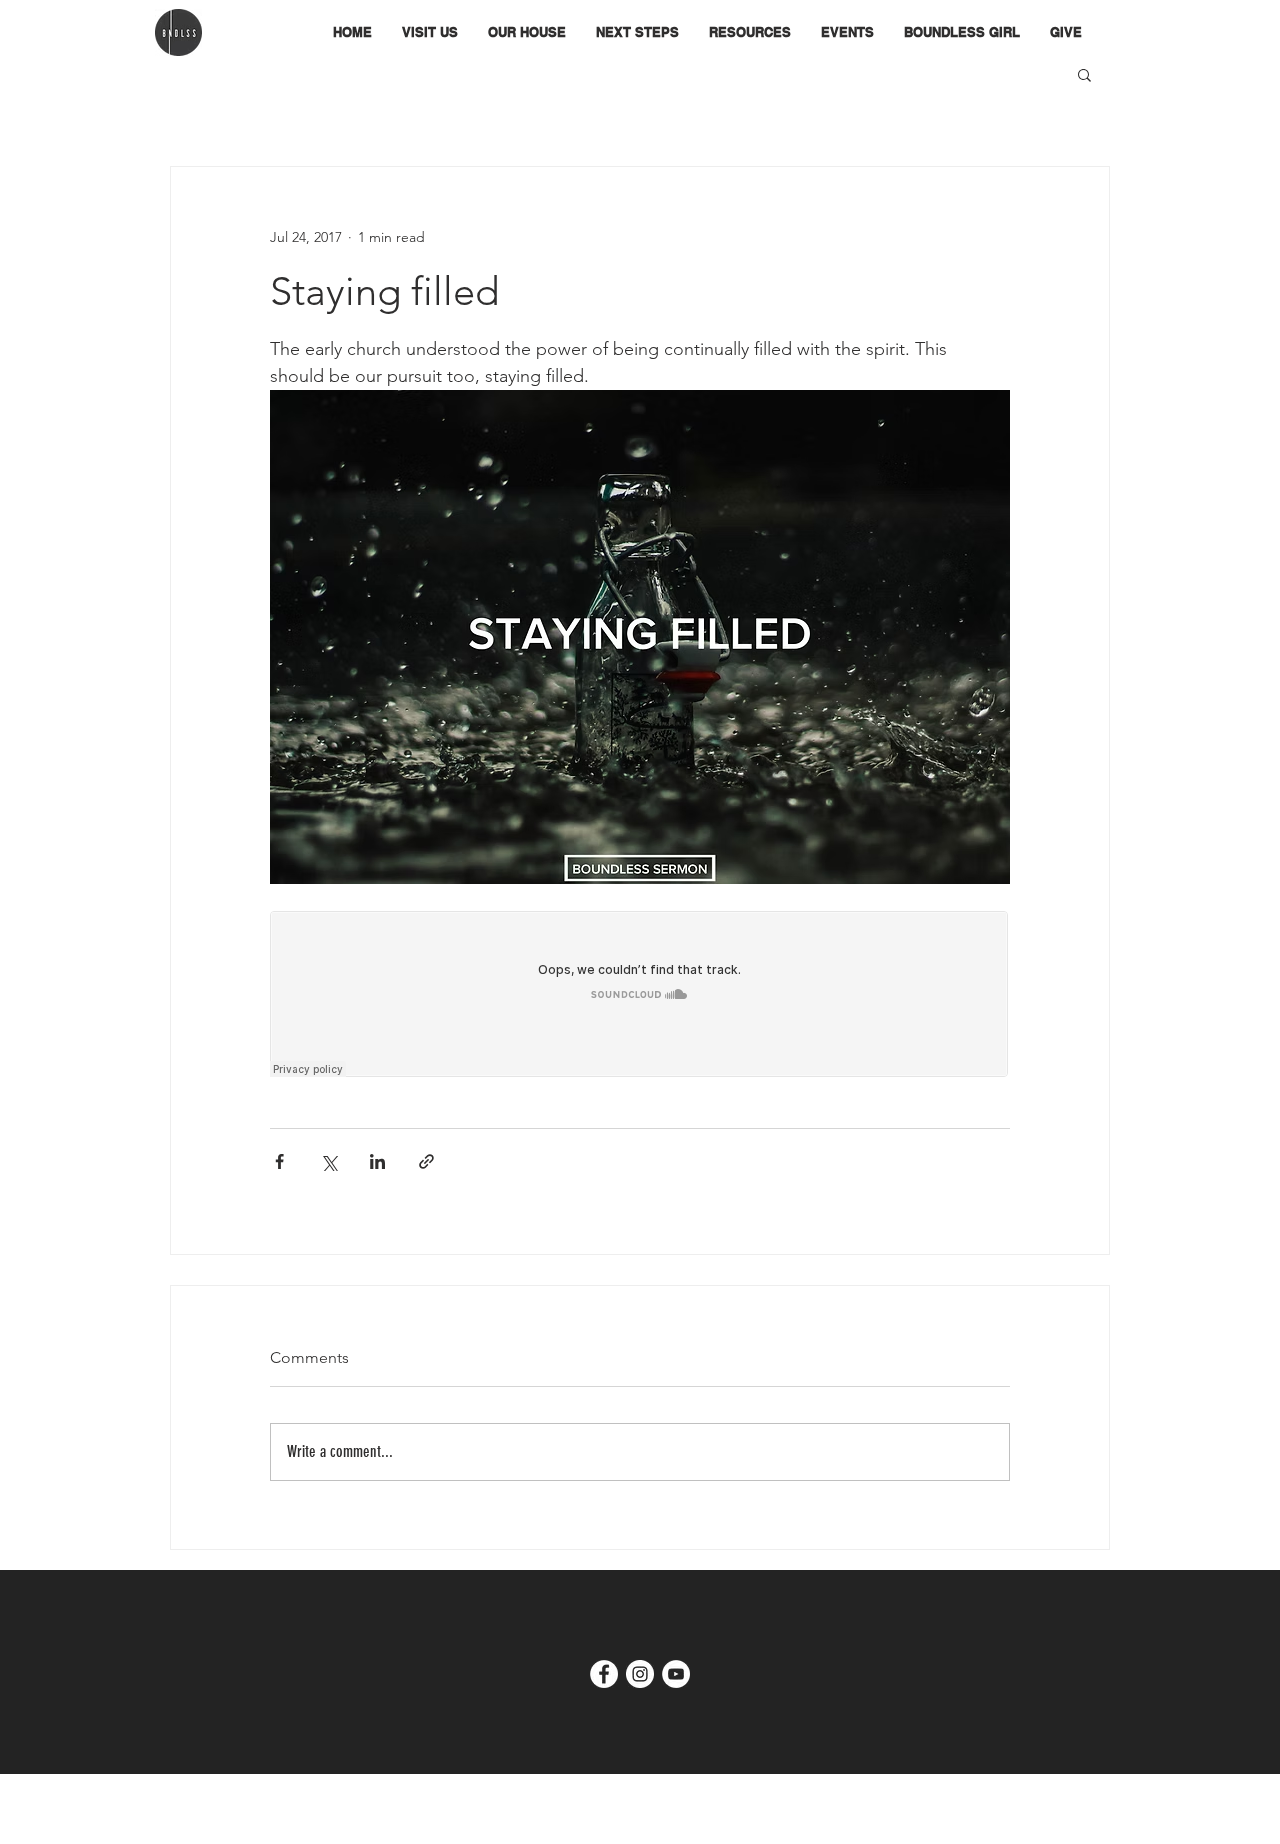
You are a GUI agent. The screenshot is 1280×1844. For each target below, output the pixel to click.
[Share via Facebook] (279, 1161)
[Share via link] (426, 1161)
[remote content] (640, 996)
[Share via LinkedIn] (377, 1161)
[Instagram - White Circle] (640, 1674)
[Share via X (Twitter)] (328, 1161)
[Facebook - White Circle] (604, 1674)
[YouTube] (676, 1674)
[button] (527, 32)
